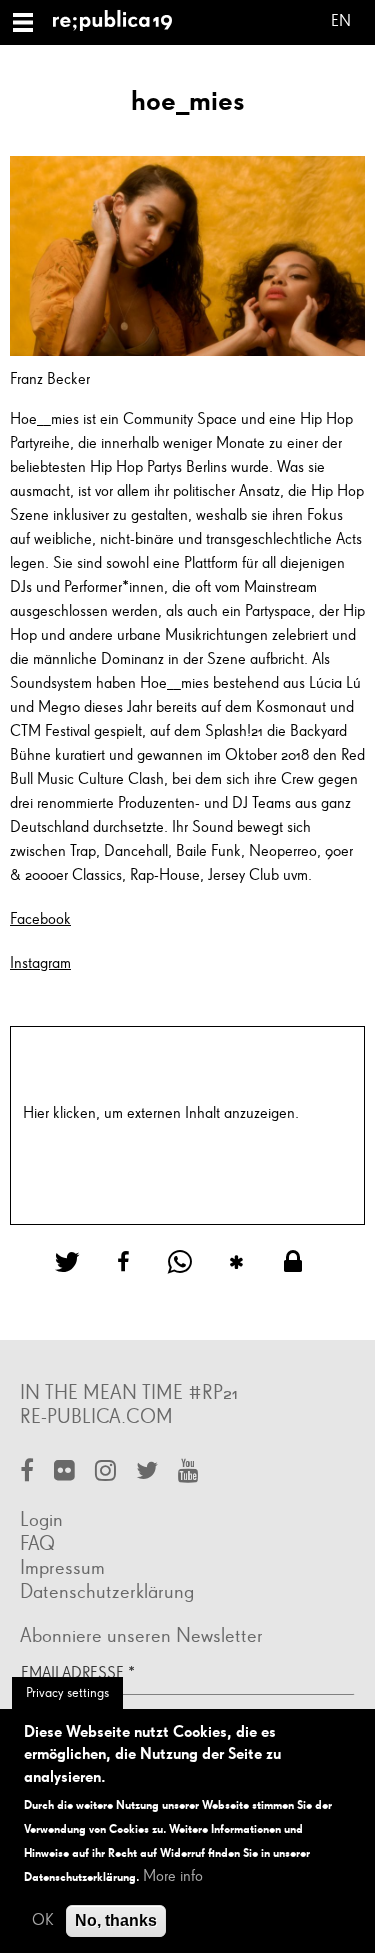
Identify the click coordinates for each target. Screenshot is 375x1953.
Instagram (40, 964)
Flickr (64, 1472)
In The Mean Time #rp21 (129, 1393)
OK (43, 1921)
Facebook (40, 920)
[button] (75, 1262)
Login (41, 1520)
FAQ (37, 1544)
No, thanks (116, 1920)
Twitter (147, 1472)
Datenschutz (62, 1138)
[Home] (120, 22)
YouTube (188, 1472)
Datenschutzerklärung (107, 1592)
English (341, 24)
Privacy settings (67, 1693)
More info (173, 1877)
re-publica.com (96, 1417)
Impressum (62, 1568)
